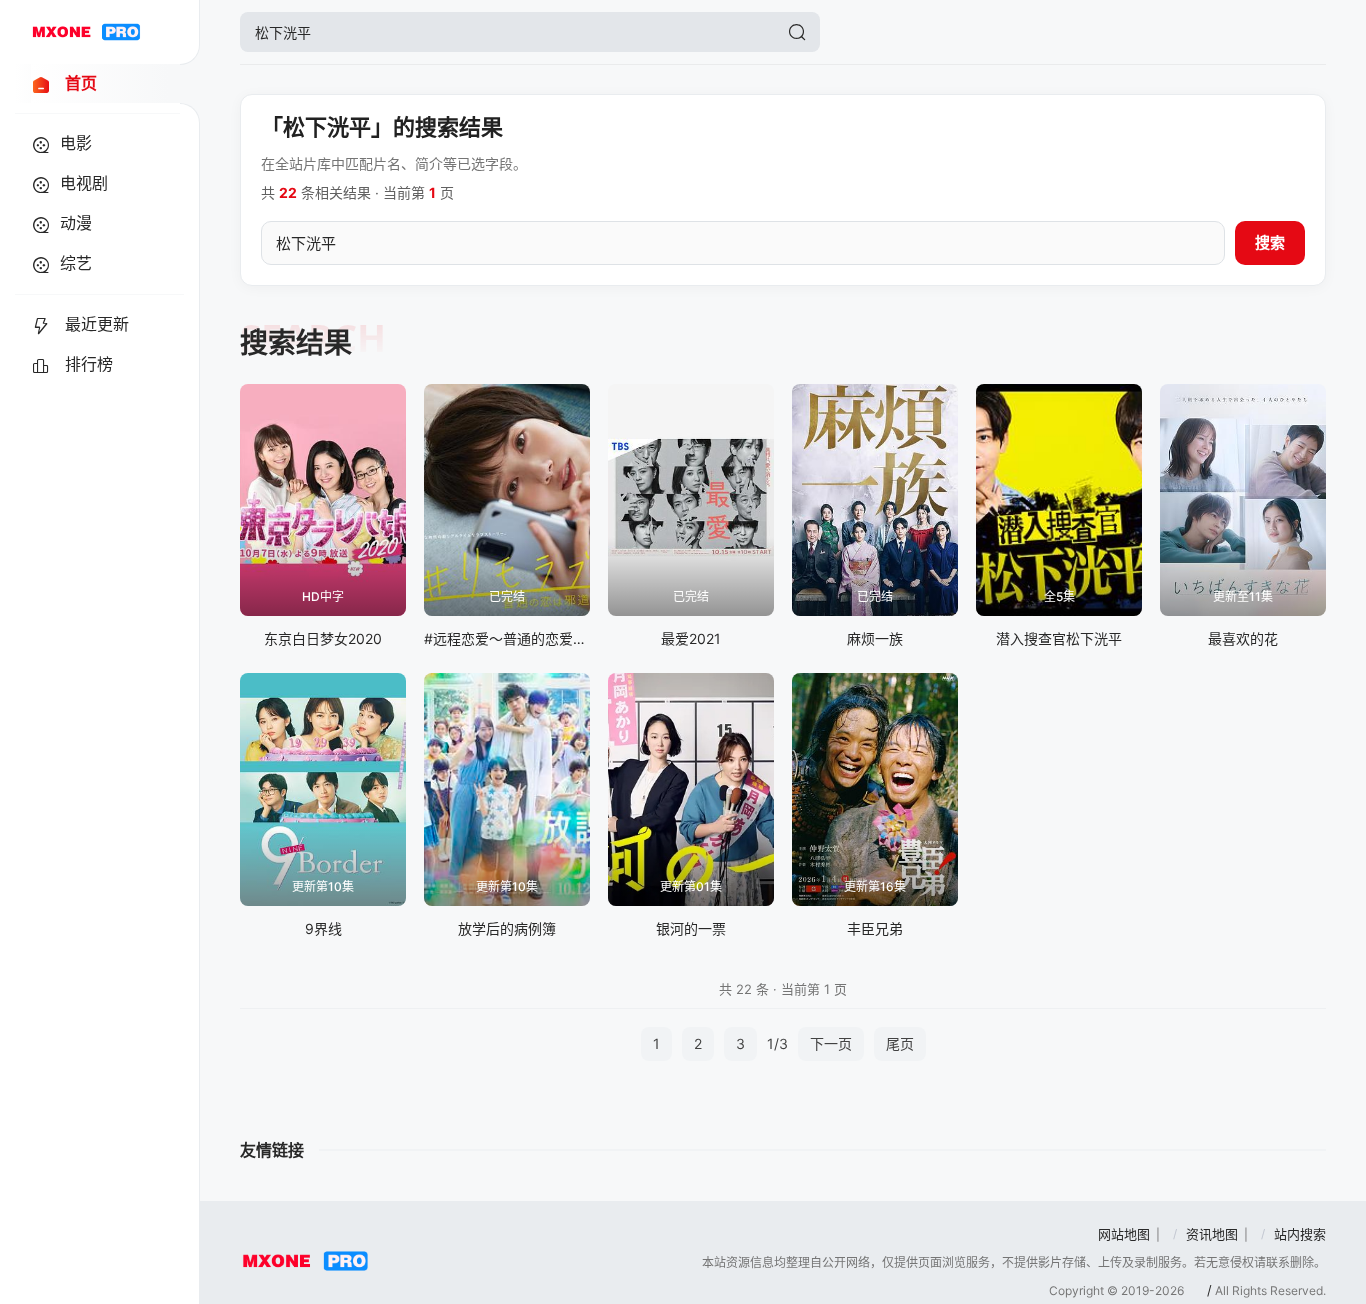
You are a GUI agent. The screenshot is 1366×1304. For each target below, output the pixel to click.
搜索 (1270, 242)
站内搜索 (1300, 1234)
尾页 (900, 1043)
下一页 (831, 1043)
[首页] (86, 32)
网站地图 (1124, 1234)
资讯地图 (1212, 1234)
